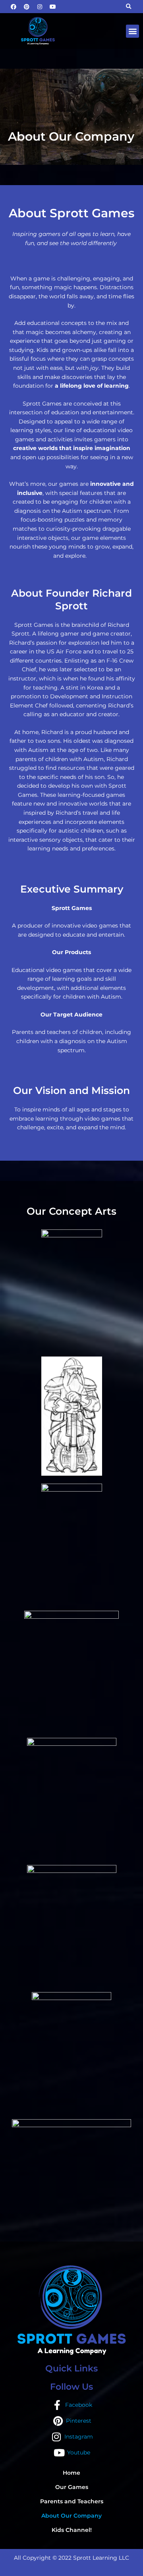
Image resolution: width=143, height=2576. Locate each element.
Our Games (72, 2487)
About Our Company (71, 2516)
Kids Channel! (72, 2530)
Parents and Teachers (72, 2501)
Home (71, 2473)
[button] (132, 31)
